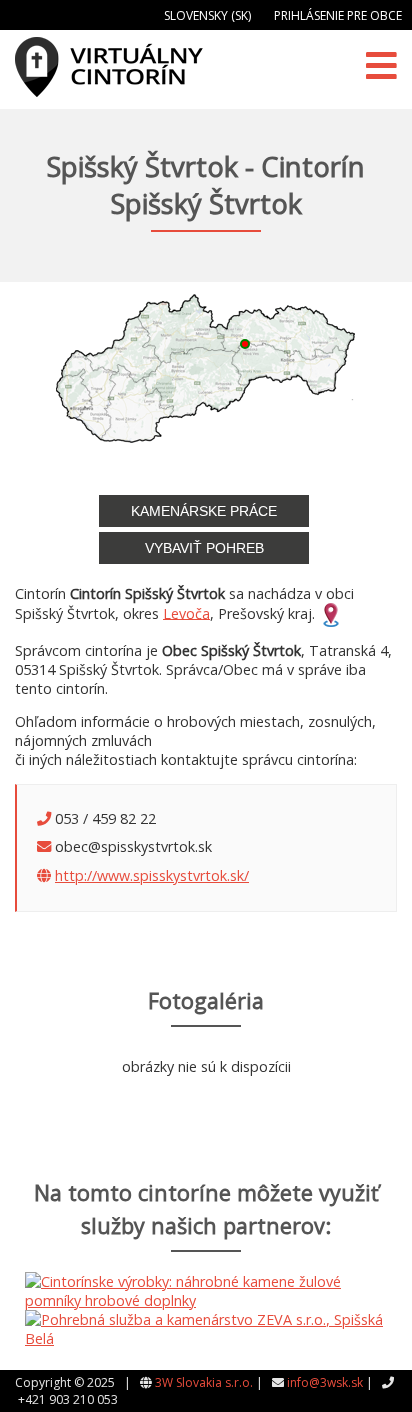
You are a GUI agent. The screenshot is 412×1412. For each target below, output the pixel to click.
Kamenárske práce (204, 511)
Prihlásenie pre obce (338, 15)
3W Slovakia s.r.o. (204, 1382)
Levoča (186, 612)
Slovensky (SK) (207, 15)
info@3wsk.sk (325, 1382)
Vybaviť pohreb (204, 548)
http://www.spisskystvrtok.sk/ (152, 875)
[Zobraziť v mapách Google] (331, 612)
